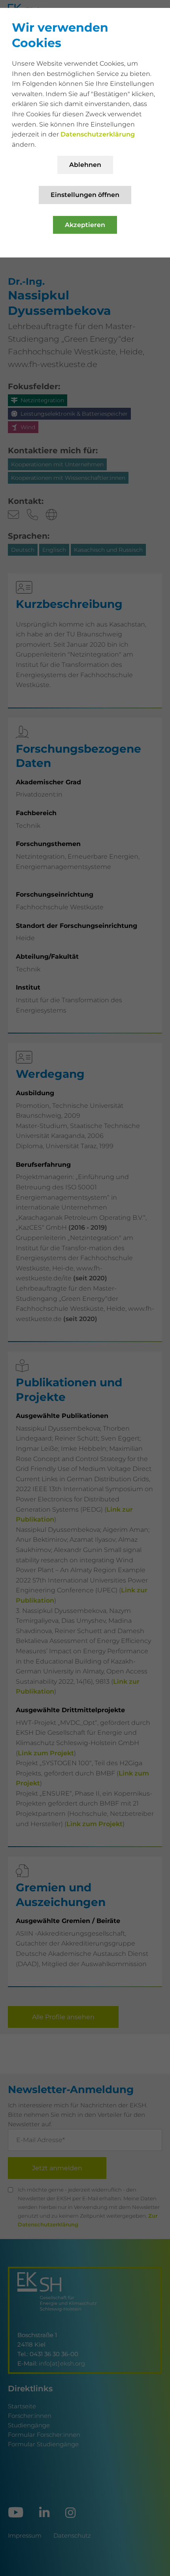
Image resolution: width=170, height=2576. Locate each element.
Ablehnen (85, 165)
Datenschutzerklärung (98, 134)
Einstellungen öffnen (85, 195)
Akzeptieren (85, 225)
